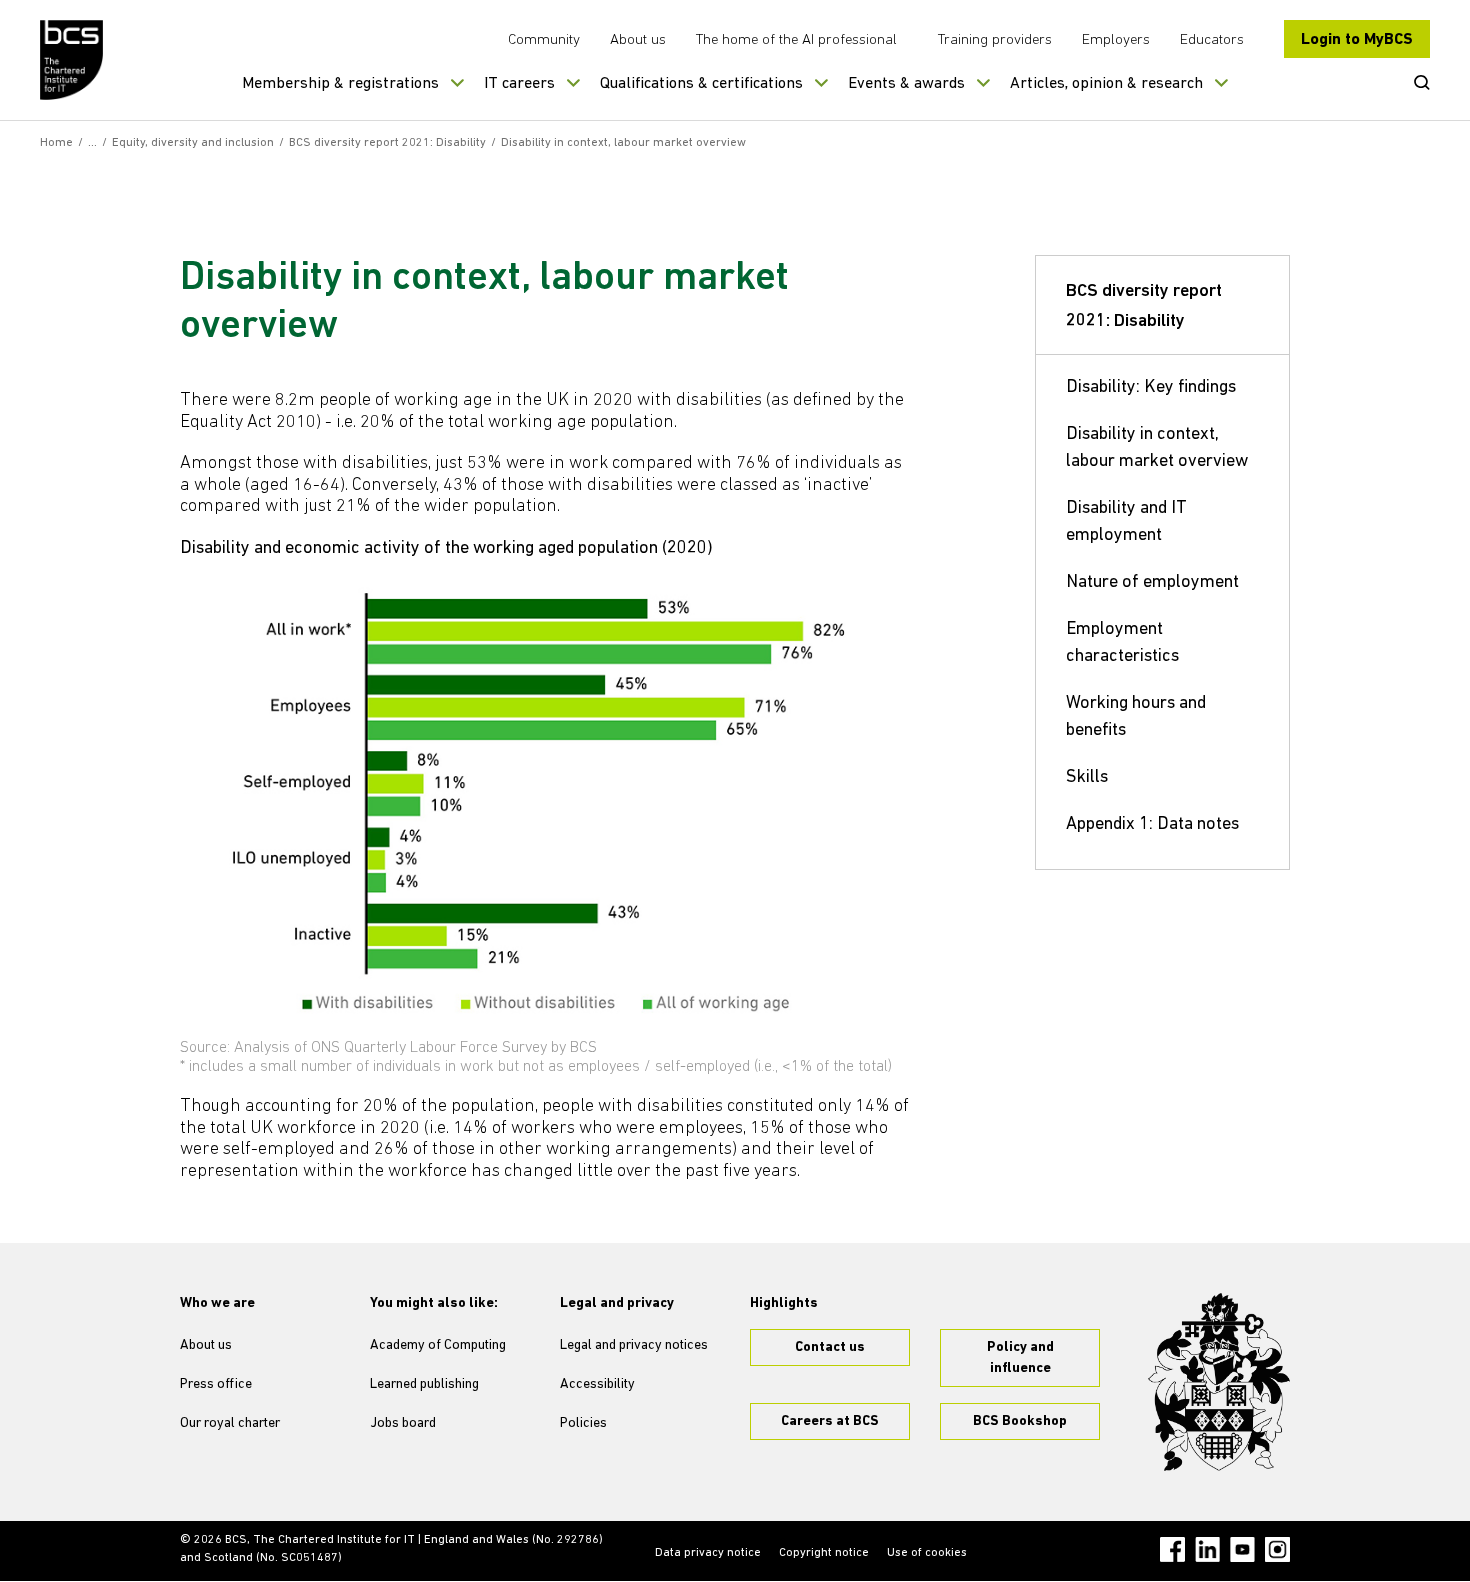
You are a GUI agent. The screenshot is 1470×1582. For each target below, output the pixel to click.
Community (544, 40)
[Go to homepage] (72, 60)
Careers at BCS (830, 1421)
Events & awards (906, 84)
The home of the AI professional (796, 40)
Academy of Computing (438, 1345)
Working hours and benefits (1136, 717)
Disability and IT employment (1126, 522)
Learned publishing (424, 1384)
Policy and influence (1020, 1358)
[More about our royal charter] (1219, 1382)
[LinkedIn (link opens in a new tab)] (1207, 1549)
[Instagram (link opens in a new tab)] (1277, 1549)
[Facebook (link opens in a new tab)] (1172, 1549)
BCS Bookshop (1020, 1421)
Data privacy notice (708, 1553)
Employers (1116, 40)
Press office (216, 1384)
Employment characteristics (1122, 643)
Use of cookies (927, 1553)
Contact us (830, 1347)
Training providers (995, 40)
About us (638, 40)
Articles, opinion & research (1106, 84)
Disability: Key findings (1151, 388)
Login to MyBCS (1357, 40)
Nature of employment (1152, 583)
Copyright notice (824, 1553)
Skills (1087, 778)
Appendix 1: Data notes (1152, 825)
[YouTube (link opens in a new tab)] (1242, 1549)
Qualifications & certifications (701, 84)
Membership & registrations (340, 84)
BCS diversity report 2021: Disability (387, 143)
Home (56, 143)
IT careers (519, 84)
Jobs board (403, 1423)
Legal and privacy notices (634, 1345)
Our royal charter (230, 1423)
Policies (583, 1423)
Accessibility (597, 1384)
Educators (1212, 40)
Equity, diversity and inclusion (193, 143)
